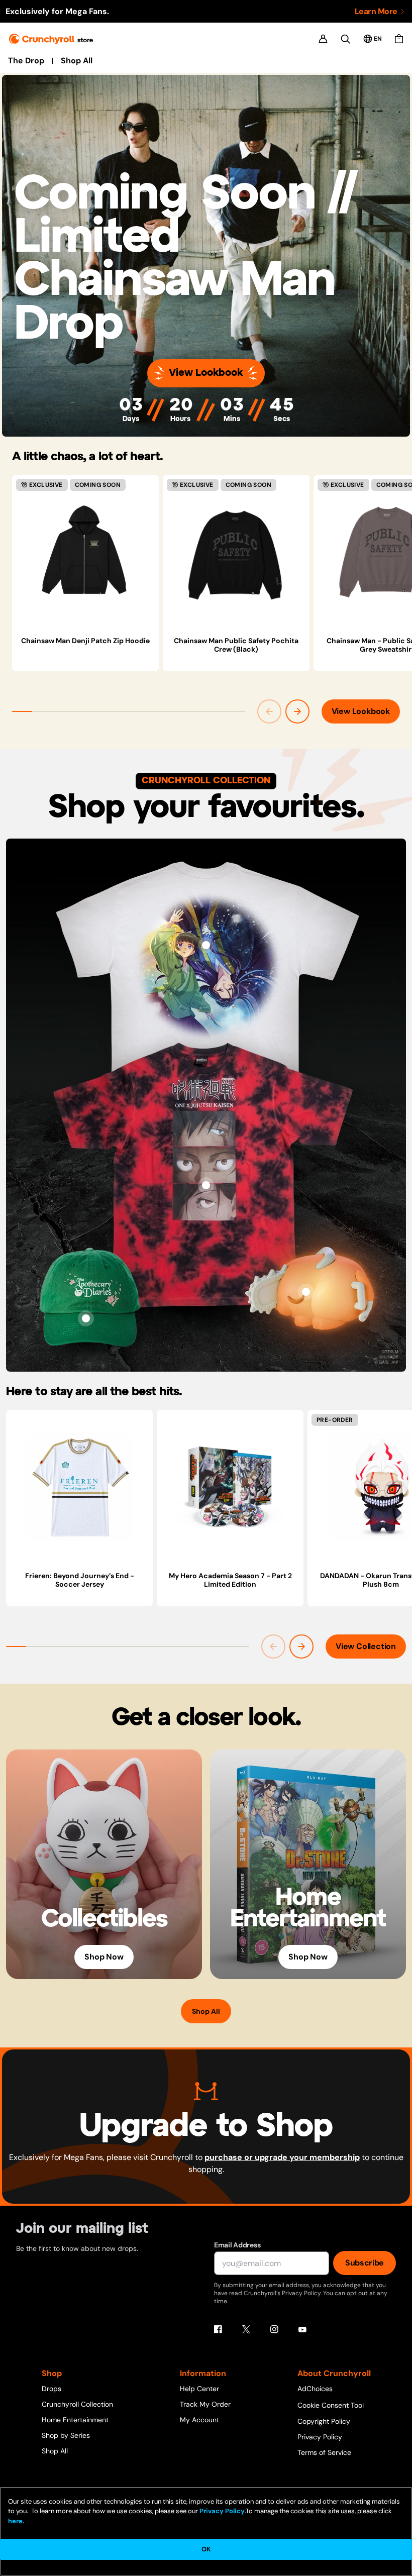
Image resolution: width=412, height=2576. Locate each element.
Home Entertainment (75, 2420)
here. (16, 2521)
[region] (212, 573)
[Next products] (297, 711)
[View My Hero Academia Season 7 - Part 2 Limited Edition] (230, 1487)
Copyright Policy (324, 2421)
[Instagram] (274, 2329)
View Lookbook (206, 373)
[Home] (51, 39)
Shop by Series (66, 2435)
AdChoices (315, 2389)
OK (206, 2549)
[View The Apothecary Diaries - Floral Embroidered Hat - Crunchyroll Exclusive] (86, 1318)
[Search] (345, 39)
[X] (246, 2329)
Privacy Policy (320, 2437)
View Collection (366, 1646)
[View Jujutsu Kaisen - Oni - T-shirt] (206, 1185)
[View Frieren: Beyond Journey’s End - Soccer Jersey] (79, 1487)
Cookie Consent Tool (331, 2405)
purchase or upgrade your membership (282, 2157)
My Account (199, 2420)
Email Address (237, 2245)
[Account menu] (323, 39)
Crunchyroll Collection (77, 2404)
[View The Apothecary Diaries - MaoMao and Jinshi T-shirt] (206, 945)
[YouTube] (302, 2329)
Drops (51, 2389)
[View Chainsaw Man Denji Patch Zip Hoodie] (85, 552)
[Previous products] (269, 711)
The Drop (26, 61)
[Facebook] (218, 2329)
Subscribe (365, 2263)
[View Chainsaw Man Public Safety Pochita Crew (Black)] (236, 552)
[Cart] (399, 39)
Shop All (77, 61)
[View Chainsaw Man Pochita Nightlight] (306, 1292)
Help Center (199, 2389)
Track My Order (205, 2404)
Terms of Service (324, 2452)
